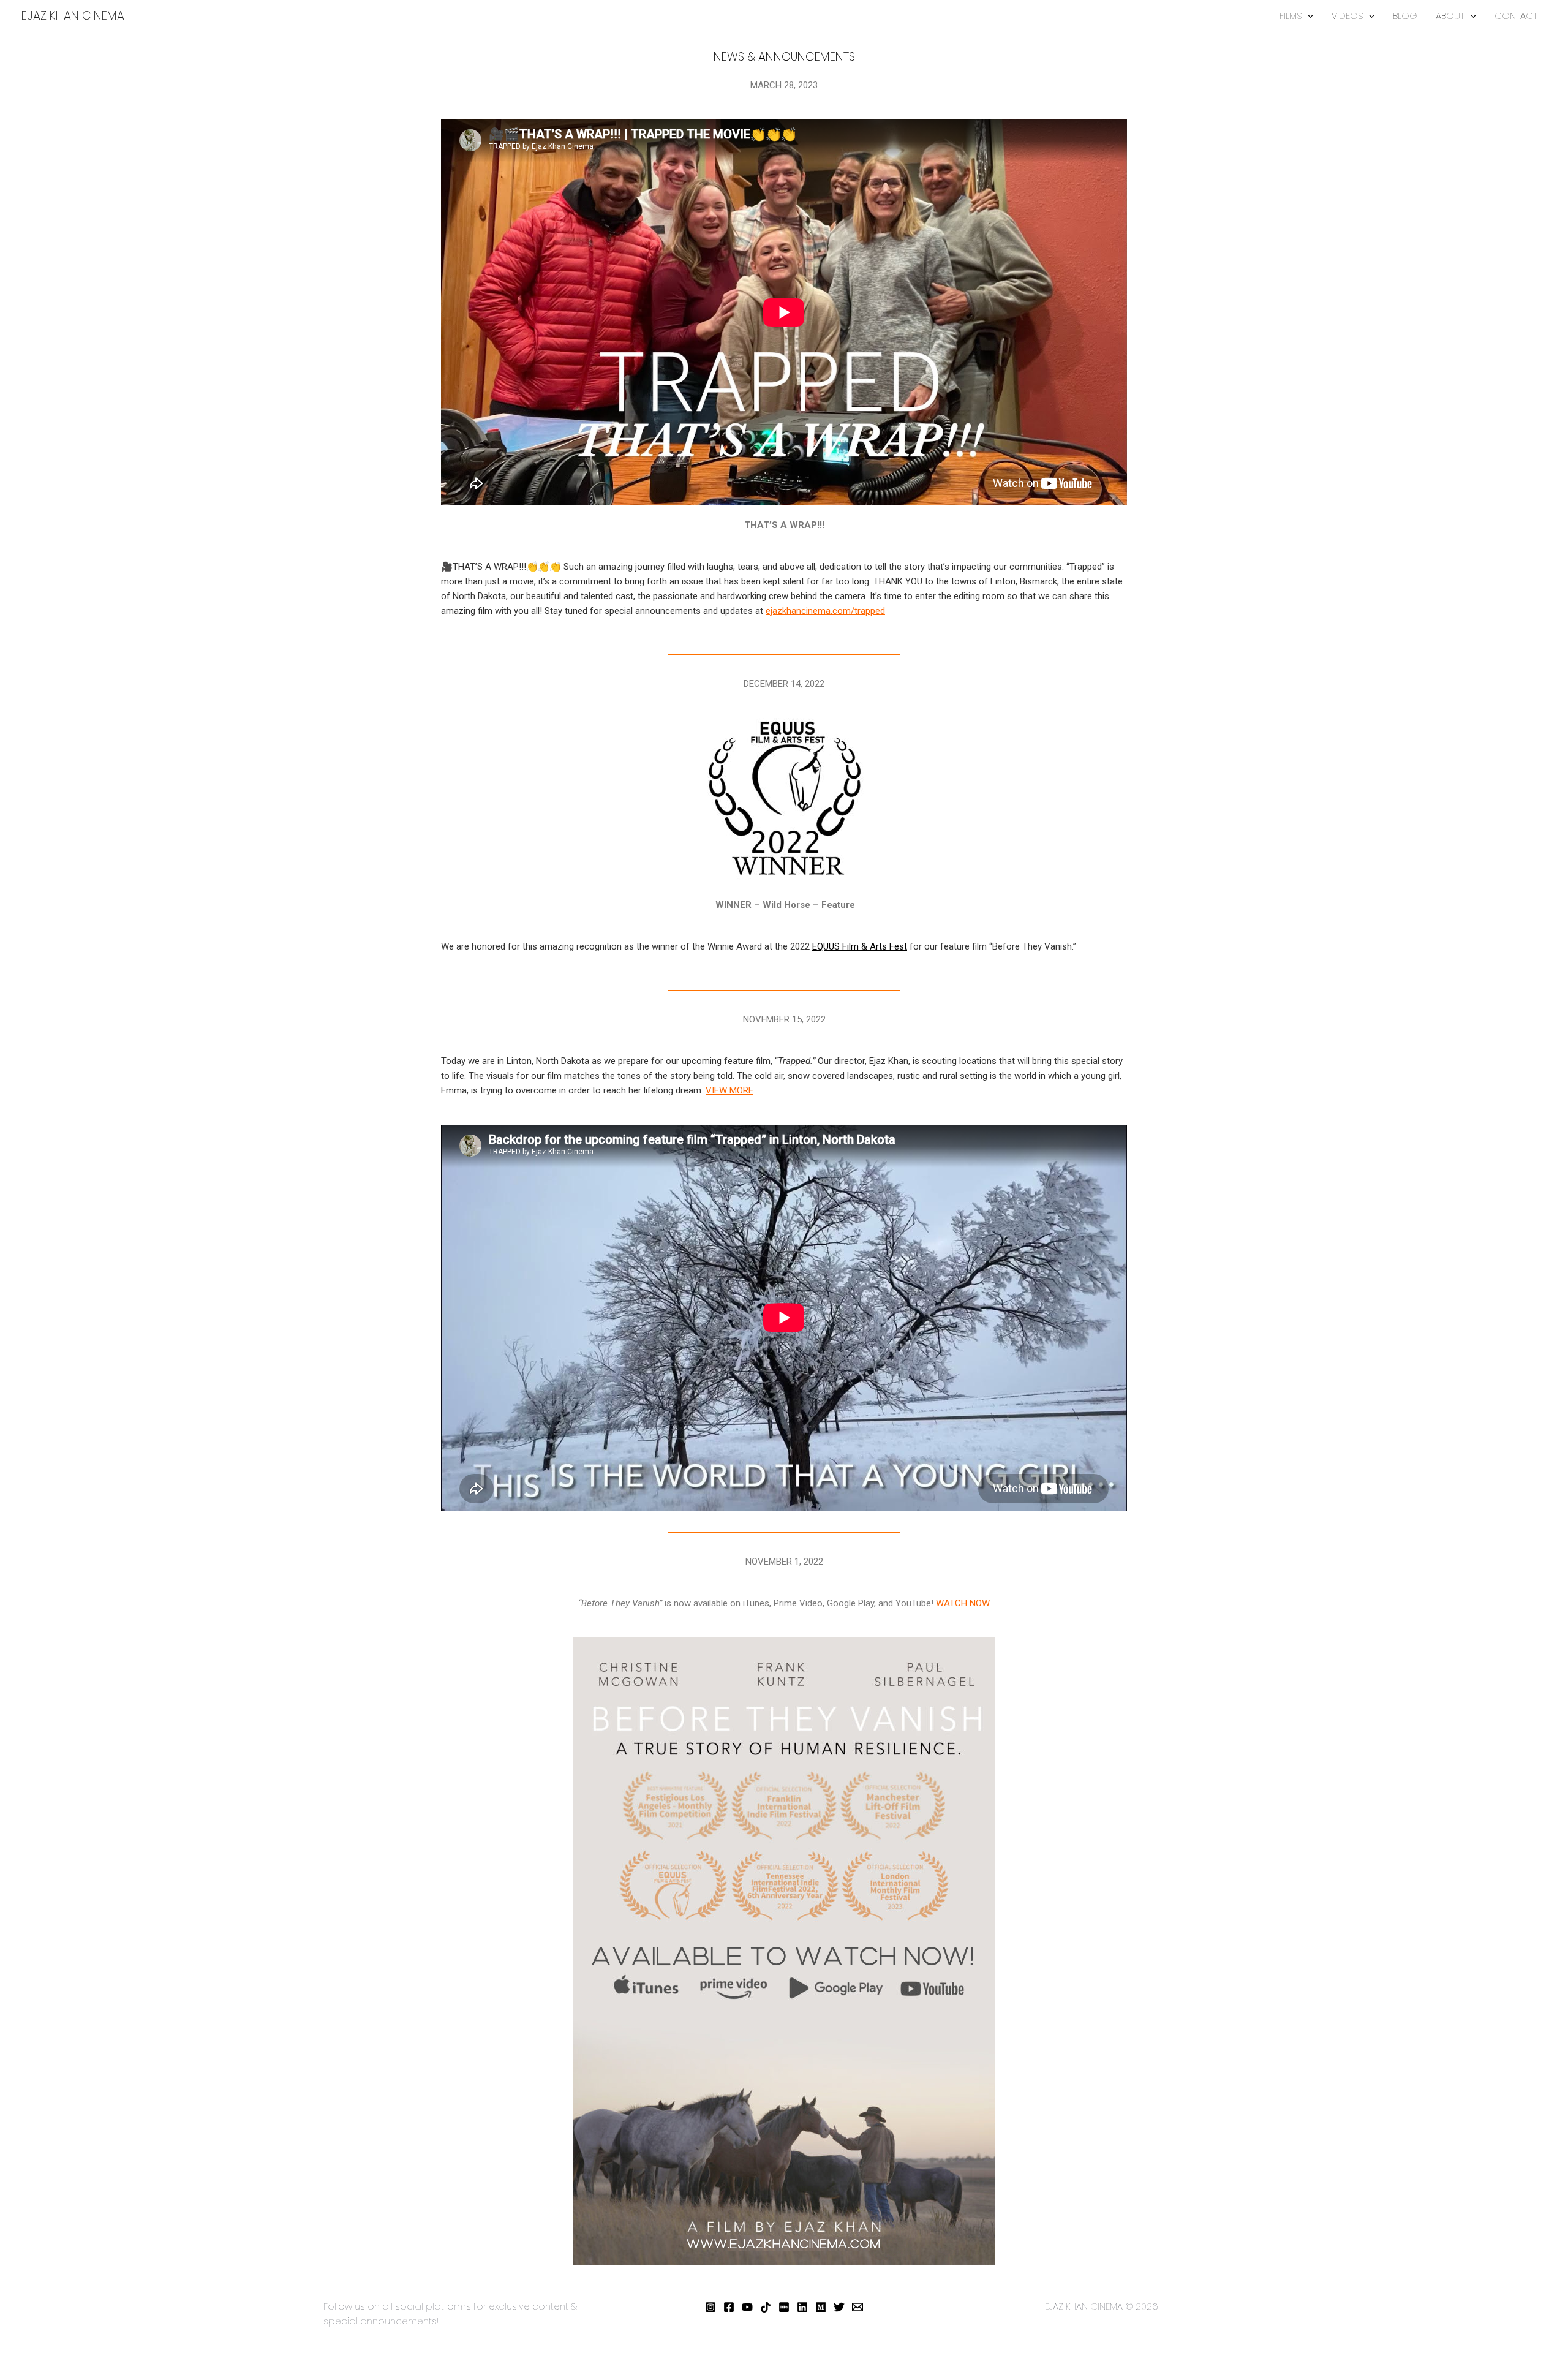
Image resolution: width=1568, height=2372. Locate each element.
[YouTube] (747, 2307)
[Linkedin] (802, 2307)
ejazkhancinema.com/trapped (825, 611)
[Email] (858, 2307)
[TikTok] (766, 2307)
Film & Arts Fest (860, 946)
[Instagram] (710, 2307)
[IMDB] (784, 2307)
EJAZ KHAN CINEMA (73, 16)
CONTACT (1516, 16)
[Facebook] (729, 2307)
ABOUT (1450, 16)
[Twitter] (839, 2307)
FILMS (1291, 16)
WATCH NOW (963, 1603)
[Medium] (821, 2307)
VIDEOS (1347, 16)
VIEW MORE (729, 1090)
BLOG (1405, 16)
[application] (1307, 16)
